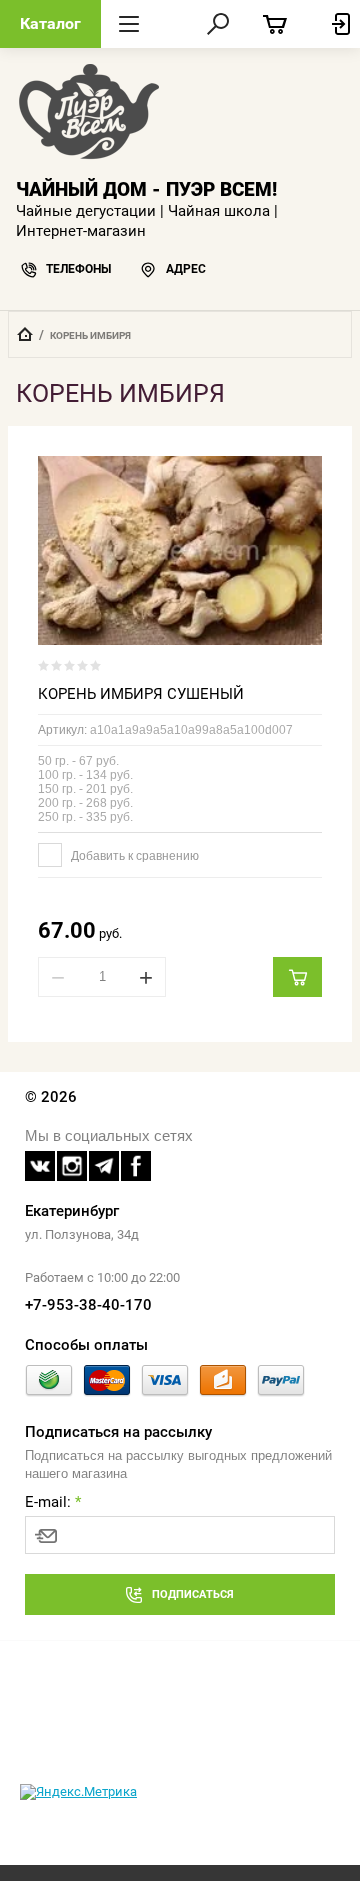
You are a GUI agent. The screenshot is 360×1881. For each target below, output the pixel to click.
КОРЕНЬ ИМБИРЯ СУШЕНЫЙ (141, 694)
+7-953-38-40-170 (88, 1305)
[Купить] (297, 977)
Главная (25, 334)
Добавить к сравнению (133, 856)
